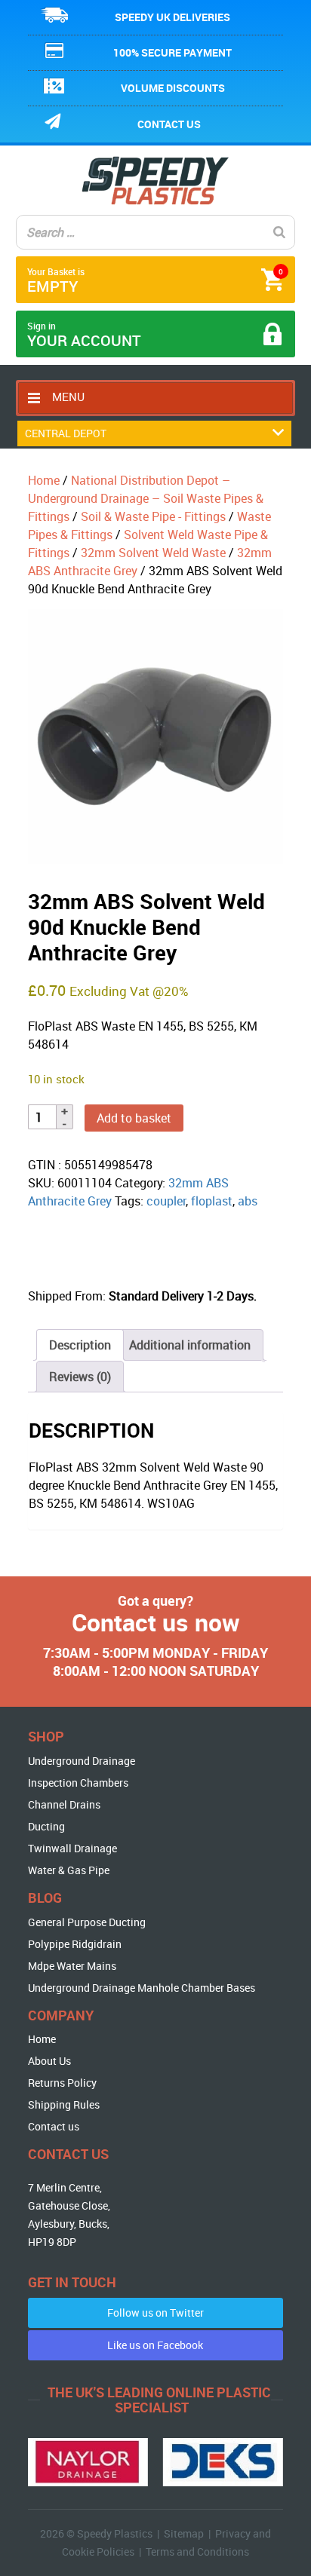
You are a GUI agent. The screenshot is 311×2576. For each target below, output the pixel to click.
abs (248, 1201)
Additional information (190, 1345)
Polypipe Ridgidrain (75, 1944)
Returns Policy (62, 2083)
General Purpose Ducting (87, 1922)
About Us (49, 2061)
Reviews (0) (80, 1377)
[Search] (279, 232)
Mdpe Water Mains (72, 1966)
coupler (166, 1201)
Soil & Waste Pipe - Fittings (153, 516)
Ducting (46, 1826)
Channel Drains (64, 1804)
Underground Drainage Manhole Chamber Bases (142, 1988)
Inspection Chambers (78, 1783)
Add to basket (134, 1118)
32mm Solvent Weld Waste (153, 553)
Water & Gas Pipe (69, 1870)
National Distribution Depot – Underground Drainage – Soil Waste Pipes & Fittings (146, 498)
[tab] (80, 1345)
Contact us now (156, 1622)
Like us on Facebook (155, 2345)
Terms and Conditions (197, 2551)
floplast (212, 1201)
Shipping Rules (64, 2104)
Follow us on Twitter (155, 2313)
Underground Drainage (82, 1761)
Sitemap (184, 2533)
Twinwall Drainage (72, 1848)
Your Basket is (155, 281)
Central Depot (66, 433)
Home (44, 480)
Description (80, 1345)
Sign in (84, 335)
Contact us (169, 124)
